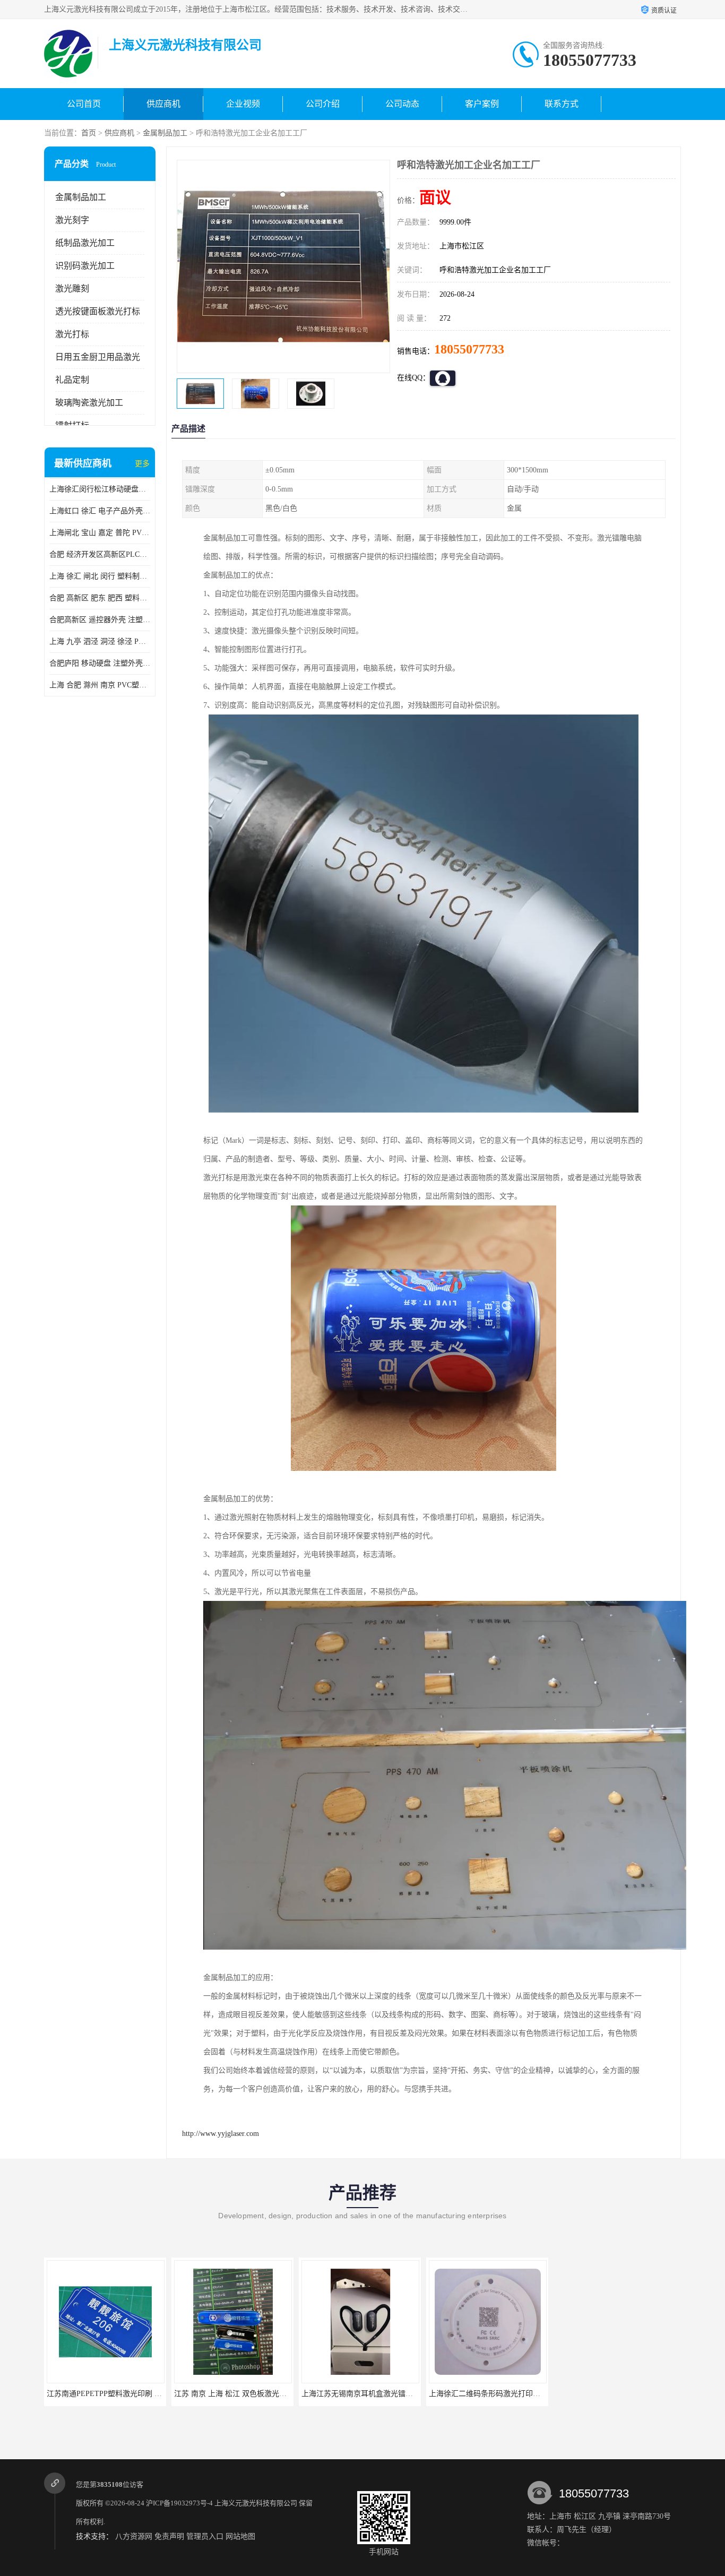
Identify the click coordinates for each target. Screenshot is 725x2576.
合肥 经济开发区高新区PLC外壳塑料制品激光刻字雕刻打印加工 (100, 554)
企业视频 (243, 104)
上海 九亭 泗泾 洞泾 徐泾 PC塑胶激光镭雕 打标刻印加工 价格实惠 (100, 641)
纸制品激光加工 (85, 243)
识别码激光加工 (85, 266)
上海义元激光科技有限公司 (256, 2503)
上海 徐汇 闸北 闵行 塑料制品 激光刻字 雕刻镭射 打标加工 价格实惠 (100, 576)
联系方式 (562, 104)
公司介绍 (323, 104)
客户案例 (482, 104)
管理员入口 (205, 2536)
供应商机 (163, 104)
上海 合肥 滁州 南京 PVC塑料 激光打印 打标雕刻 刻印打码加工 (100, 685)
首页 (89, 133)
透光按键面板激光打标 (98, 311)
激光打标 (72, 334)
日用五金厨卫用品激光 (98, 357)
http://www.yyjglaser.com (221, 2134)
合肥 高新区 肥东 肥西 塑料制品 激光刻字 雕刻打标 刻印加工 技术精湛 (100, 598)
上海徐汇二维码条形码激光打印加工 (488, 2394)
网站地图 (240, 2536)
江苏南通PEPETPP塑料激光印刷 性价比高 (115, 2394)
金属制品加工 (165, 133)
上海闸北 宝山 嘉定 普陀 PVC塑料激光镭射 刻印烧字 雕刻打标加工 (100, 533)
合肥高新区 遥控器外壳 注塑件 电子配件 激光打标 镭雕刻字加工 (100, 620)
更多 (142, 464)
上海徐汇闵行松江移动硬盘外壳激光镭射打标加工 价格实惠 (100, 489)
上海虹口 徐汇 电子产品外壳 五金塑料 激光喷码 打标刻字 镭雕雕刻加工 (100, 511)
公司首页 (84, 104)
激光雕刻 (72, 288)
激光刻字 (72, 220)
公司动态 (402, 104)
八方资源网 (134, 2536)
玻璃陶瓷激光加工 (89, 403)
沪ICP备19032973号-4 (179, 2503)
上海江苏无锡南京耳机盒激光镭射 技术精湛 (373, 2394)
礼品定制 (72, 380)
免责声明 (169, 2536)
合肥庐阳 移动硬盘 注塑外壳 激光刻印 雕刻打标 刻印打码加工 (100, 663)
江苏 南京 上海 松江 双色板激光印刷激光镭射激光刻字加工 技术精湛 (287, 2394)
